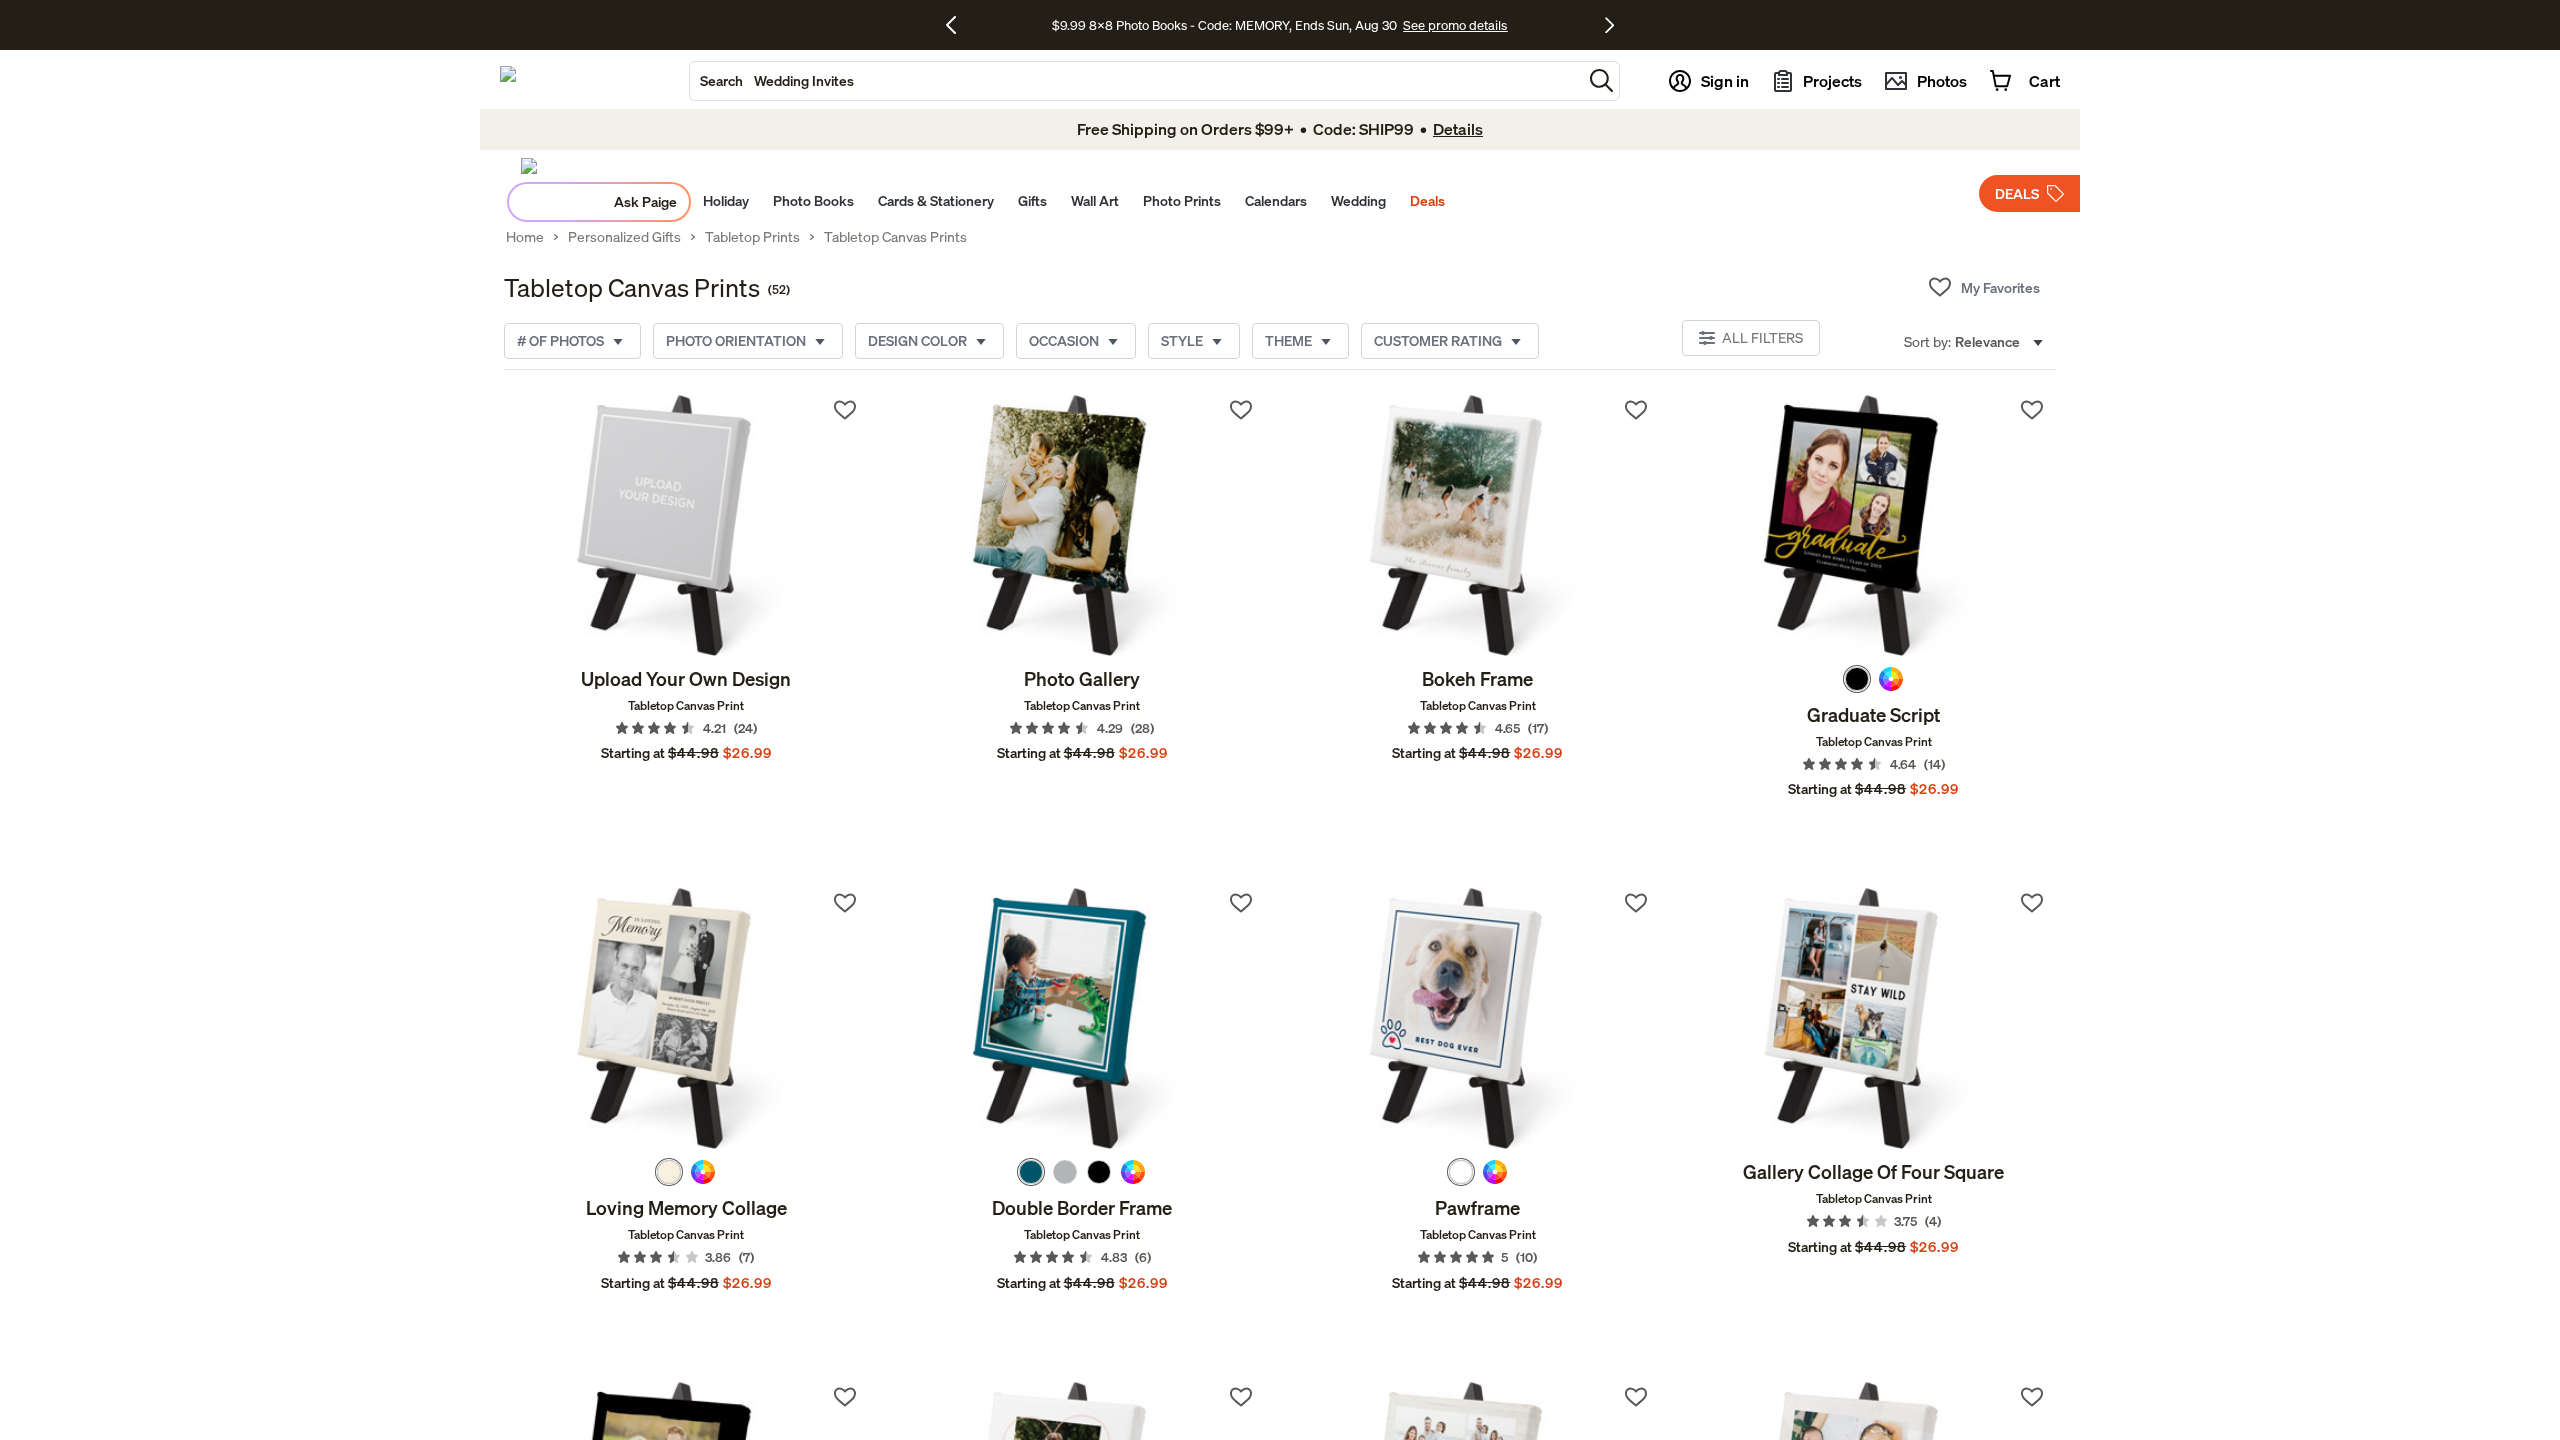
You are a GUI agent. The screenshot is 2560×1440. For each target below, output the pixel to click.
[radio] (1857, 679)
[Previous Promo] (958, 25)
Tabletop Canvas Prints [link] (895, 237)
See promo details (1455, 25)
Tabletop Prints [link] (752, 237)
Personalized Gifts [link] (624, 237)
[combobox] (1136, 81)
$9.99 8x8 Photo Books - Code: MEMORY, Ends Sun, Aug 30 (1224, 25)
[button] (1601, 80)
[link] (686, 526)
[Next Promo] (1609, 25)
